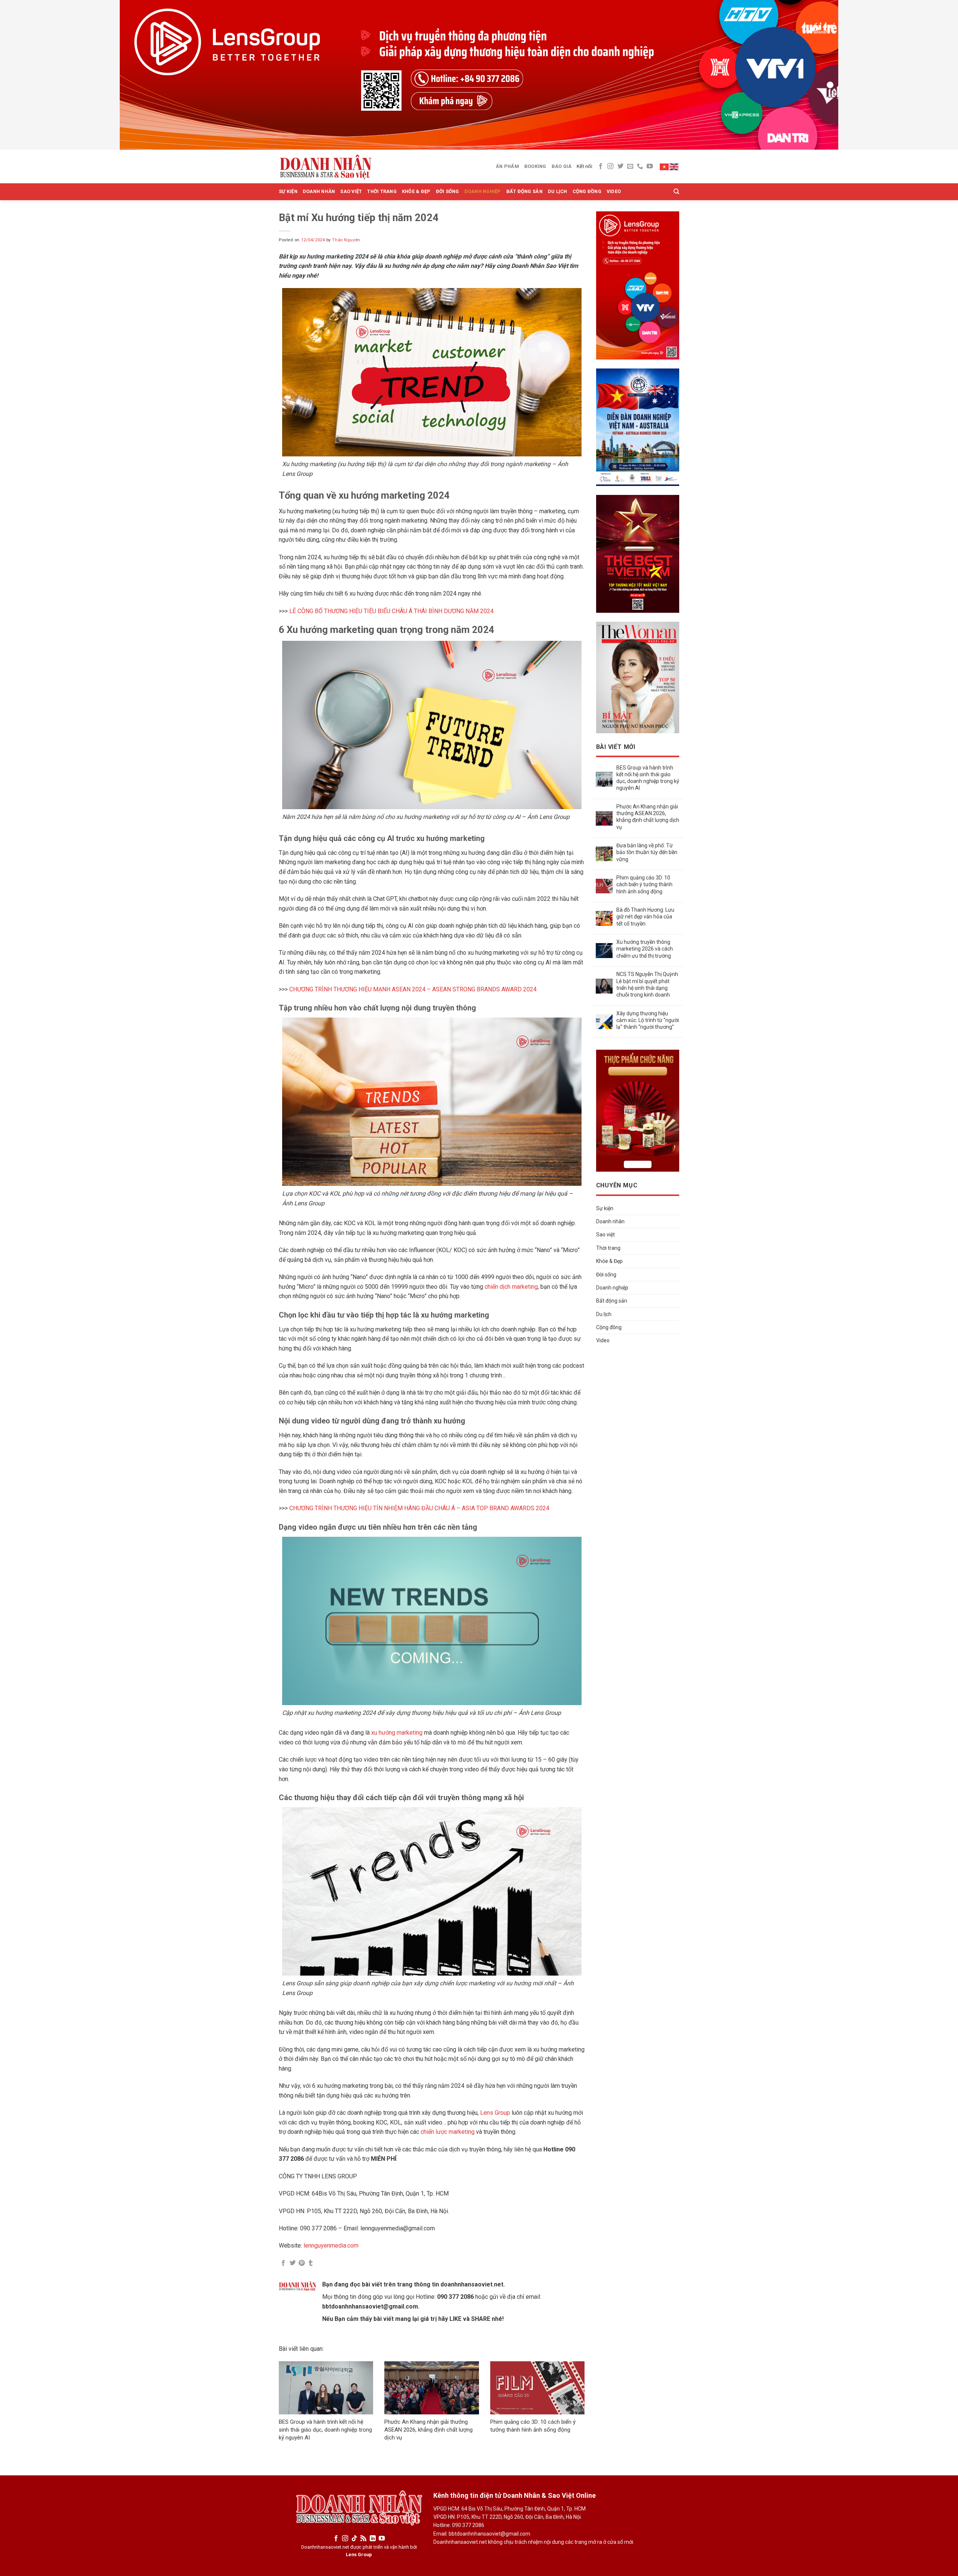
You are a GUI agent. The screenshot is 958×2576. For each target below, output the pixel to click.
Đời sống (448, 191)
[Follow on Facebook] (601, 166)
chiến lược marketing (448, 2132)
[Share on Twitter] (293, 2263)
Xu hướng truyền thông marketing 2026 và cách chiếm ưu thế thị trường (645, 949)
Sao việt (351, 191)
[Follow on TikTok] (354, 2539)
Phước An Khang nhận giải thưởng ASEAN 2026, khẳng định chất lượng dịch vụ (428, 2430)
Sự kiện (288, 191)
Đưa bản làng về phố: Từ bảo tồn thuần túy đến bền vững (647, 852)
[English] (674, 166)
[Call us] (640, 166)
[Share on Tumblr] (311, 2263)
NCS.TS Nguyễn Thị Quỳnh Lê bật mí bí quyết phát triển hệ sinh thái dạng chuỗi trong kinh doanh (647, 984)
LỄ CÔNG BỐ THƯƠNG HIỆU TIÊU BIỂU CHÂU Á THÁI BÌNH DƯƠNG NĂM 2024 (391, 611)
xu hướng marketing (397, 1733)
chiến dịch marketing (511, 1287)
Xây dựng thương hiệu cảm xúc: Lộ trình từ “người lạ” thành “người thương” (648, 1020)
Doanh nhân (319, 191)
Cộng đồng (587, 191)
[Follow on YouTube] (650, 166)
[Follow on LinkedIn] (373, 2539)
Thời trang (382, 191)
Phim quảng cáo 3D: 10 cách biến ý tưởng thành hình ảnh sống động (644, 884)
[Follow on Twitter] (620, 166)
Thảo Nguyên (346, 240)
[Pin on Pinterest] (302, 2263)
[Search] (676, 192)
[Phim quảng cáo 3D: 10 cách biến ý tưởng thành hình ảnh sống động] (537, 2388)
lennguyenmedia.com (331, 2245)
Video (614, 191)
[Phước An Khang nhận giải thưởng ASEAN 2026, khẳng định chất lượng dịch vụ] (431, 2388)
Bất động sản (524, 191)
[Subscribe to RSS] (363, 2539)
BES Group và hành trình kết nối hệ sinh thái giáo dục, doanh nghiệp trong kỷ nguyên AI (325, 2430)
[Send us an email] (630, 166)
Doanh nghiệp (483, 191)
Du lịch (558, 191)
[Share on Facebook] (283, 2263)
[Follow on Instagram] (610, 166)
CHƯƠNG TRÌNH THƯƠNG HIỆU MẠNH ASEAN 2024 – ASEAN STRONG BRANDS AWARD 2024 (413, 989)
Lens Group (494, 2113)
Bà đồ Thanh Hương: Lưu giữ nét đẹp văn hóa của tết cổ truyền (645, 917)
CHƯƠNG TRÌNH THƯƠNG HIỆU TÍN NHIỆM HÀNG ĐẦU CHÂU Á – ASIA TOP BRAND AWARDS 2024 (419, 1508)
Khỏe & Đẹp (416, 191)
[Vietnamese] (665, 166)
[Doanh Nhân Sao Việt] (326, 166)
